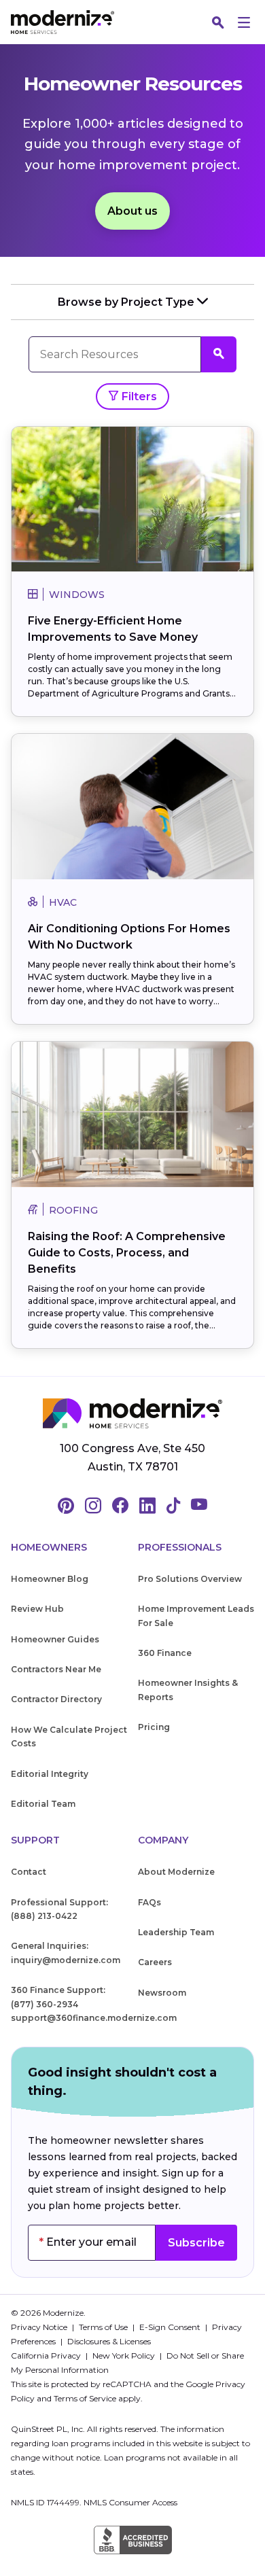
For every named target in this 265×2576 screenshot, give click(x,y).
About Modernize (176, 1872)
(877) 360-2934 (45, 2004)
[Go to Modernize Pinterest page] (66, 1506)
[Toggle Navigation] (244, 22)
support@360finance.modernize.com (94, 2018)
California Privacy (47, 2356)
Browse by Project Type (127, 302)
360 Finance (165, 1653)
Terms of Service (85, 2398)
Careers (155, 1962)
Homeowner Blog (50, 1579)
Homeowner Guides (55, 1639)
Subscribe (196, 2243)
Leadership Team (176, 1932)
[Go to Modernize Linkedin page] (147, 1506)
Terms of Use (104, 2327)
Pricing (154, 1727)
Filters (138, 396)
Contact (29, 1872)
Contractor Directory (56, 1699)
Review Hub (37, 1609)
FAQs (149, 1902)
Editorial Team (43, 1804)
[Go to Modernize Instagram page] (93, 1506)
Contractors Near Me (56, 1669)
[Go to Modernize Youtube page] (199, 1506)
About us (132, 211)
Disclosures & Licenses (109, 2341)
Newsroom (162, 1993)
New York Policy (125, 2356)
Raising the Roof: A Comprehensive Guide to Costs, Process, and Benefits (127, 1253)
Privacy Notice (40, 2327)
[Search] (218, 22)
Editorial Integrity (50, 1774)
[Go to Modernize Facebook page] (120, 1506)
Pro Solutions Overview (190, 1579)
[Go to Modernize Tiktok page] (173, 1506)
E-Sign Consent (171, 2327)
